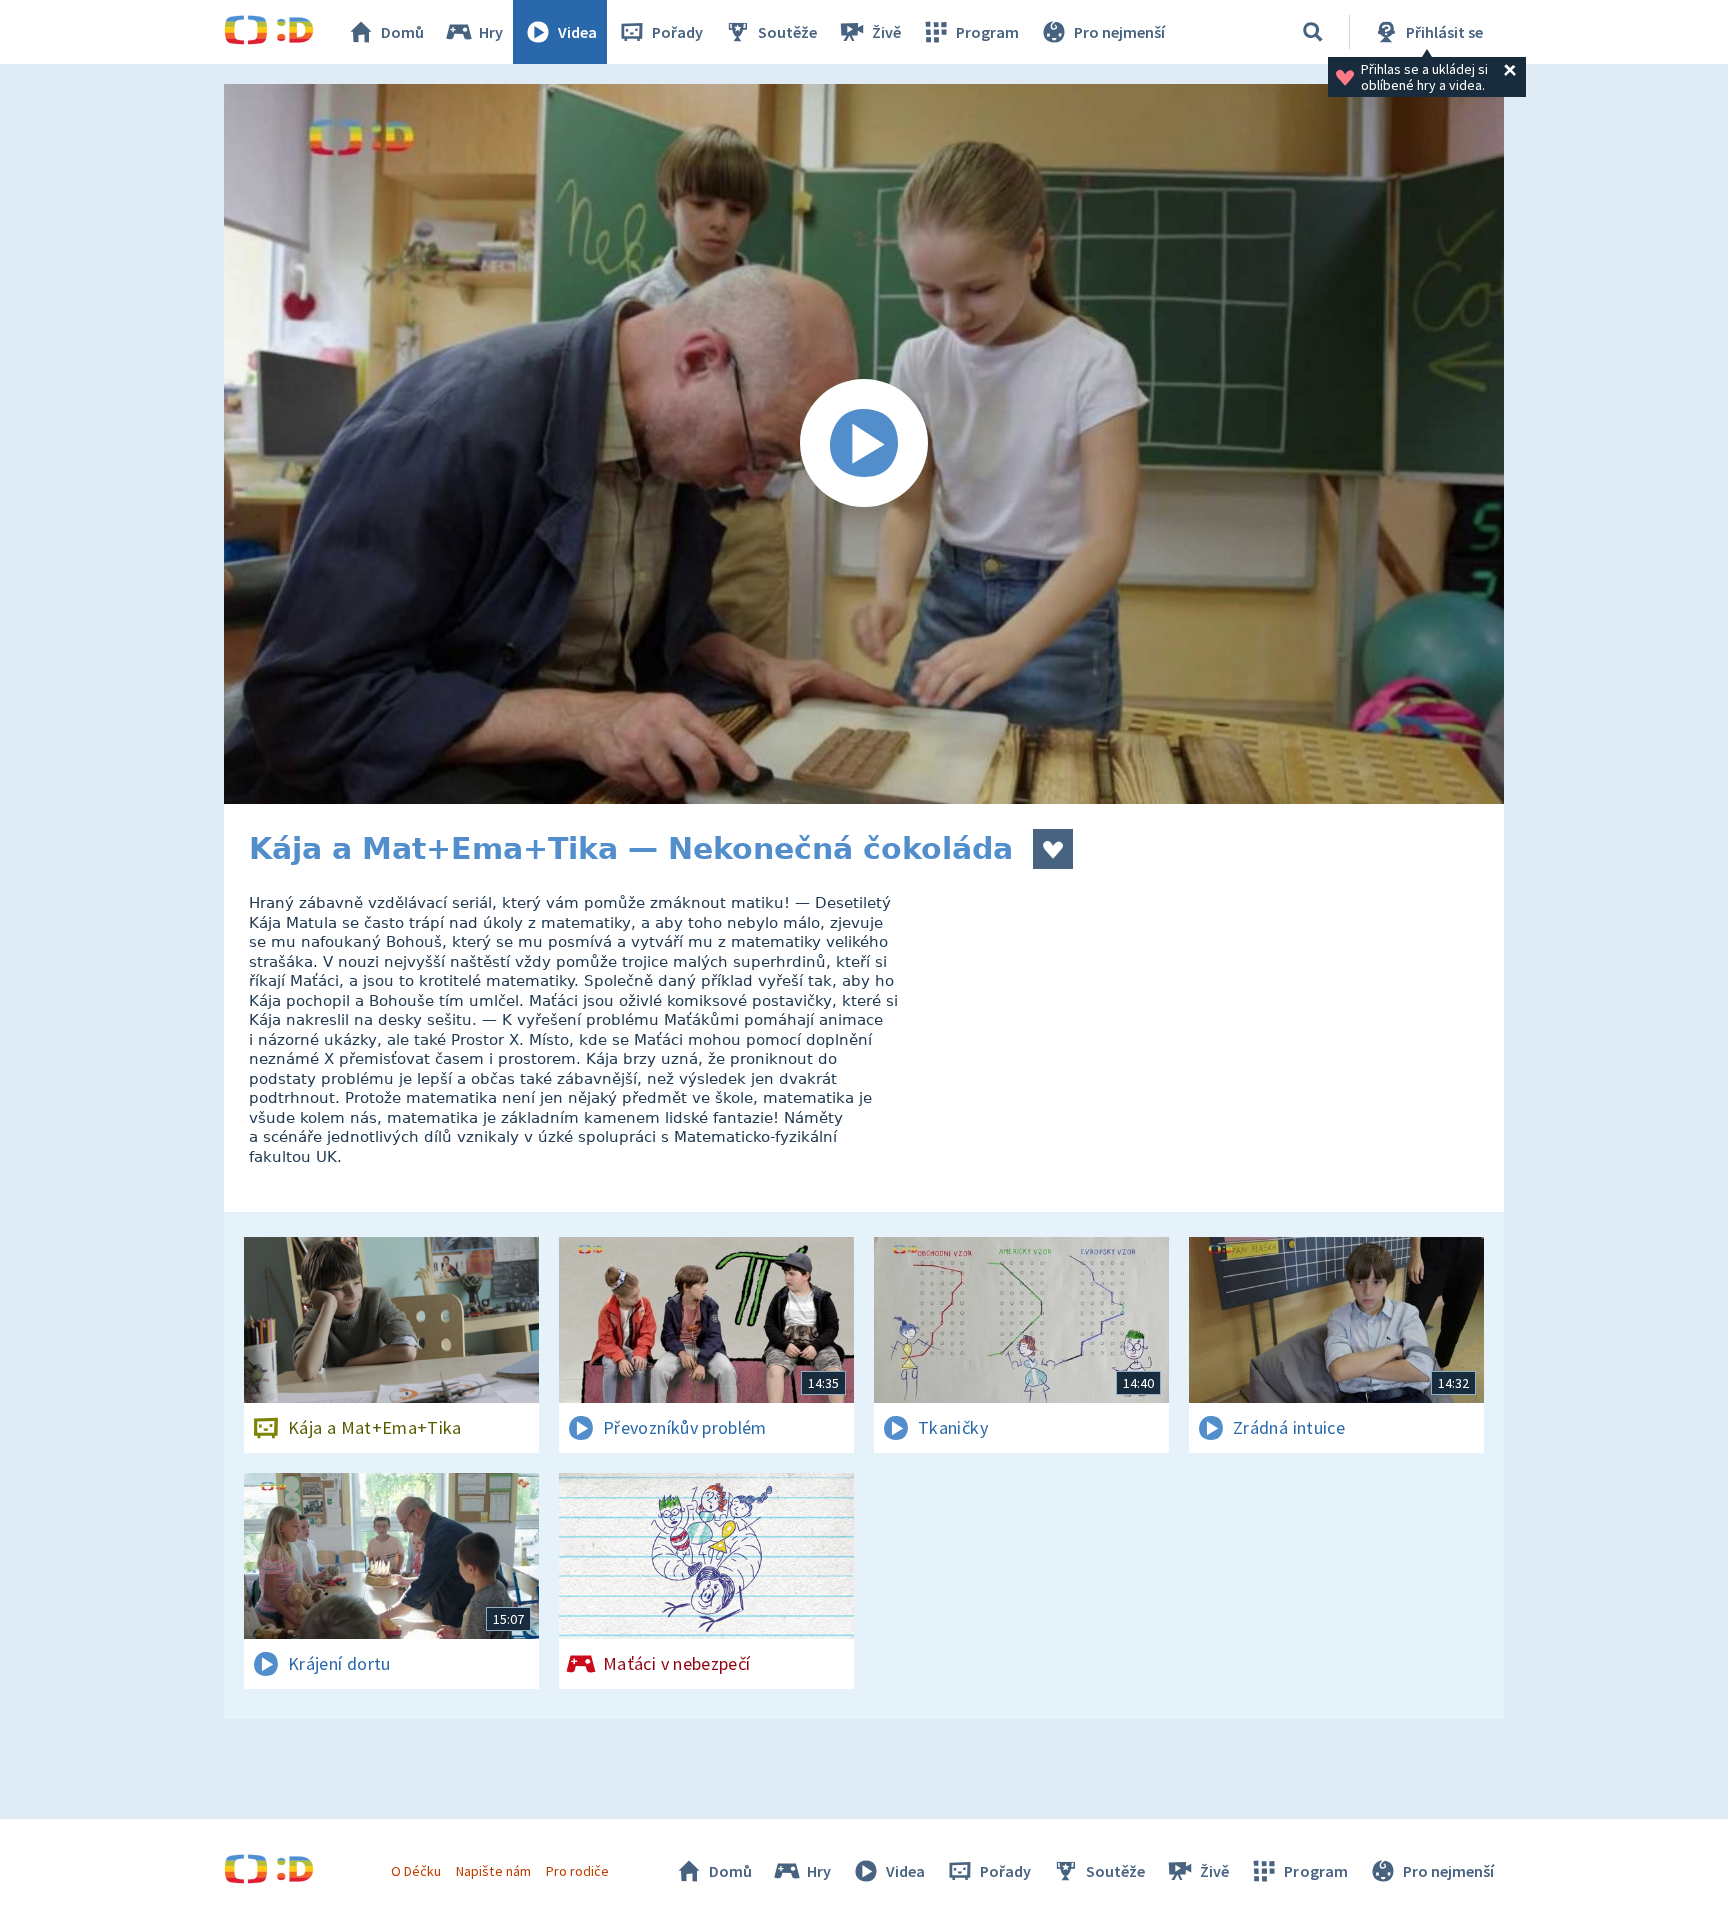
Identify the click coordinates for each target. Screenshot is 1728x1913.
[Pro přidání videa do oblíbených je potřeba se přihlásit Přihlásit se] (1053, 849)
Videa (577, 32)
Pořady (677, 32)
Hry (491, 32)
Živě (886, 32)
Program (987, 32)
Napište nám (493, 1871)
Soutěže (787, 32)
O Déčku (416, 1871)
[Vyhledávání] (1313, 32)
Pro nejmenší (1119, 32)
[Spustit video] (864, 444)
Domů (402, 32)
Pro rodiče (577, 1871)
